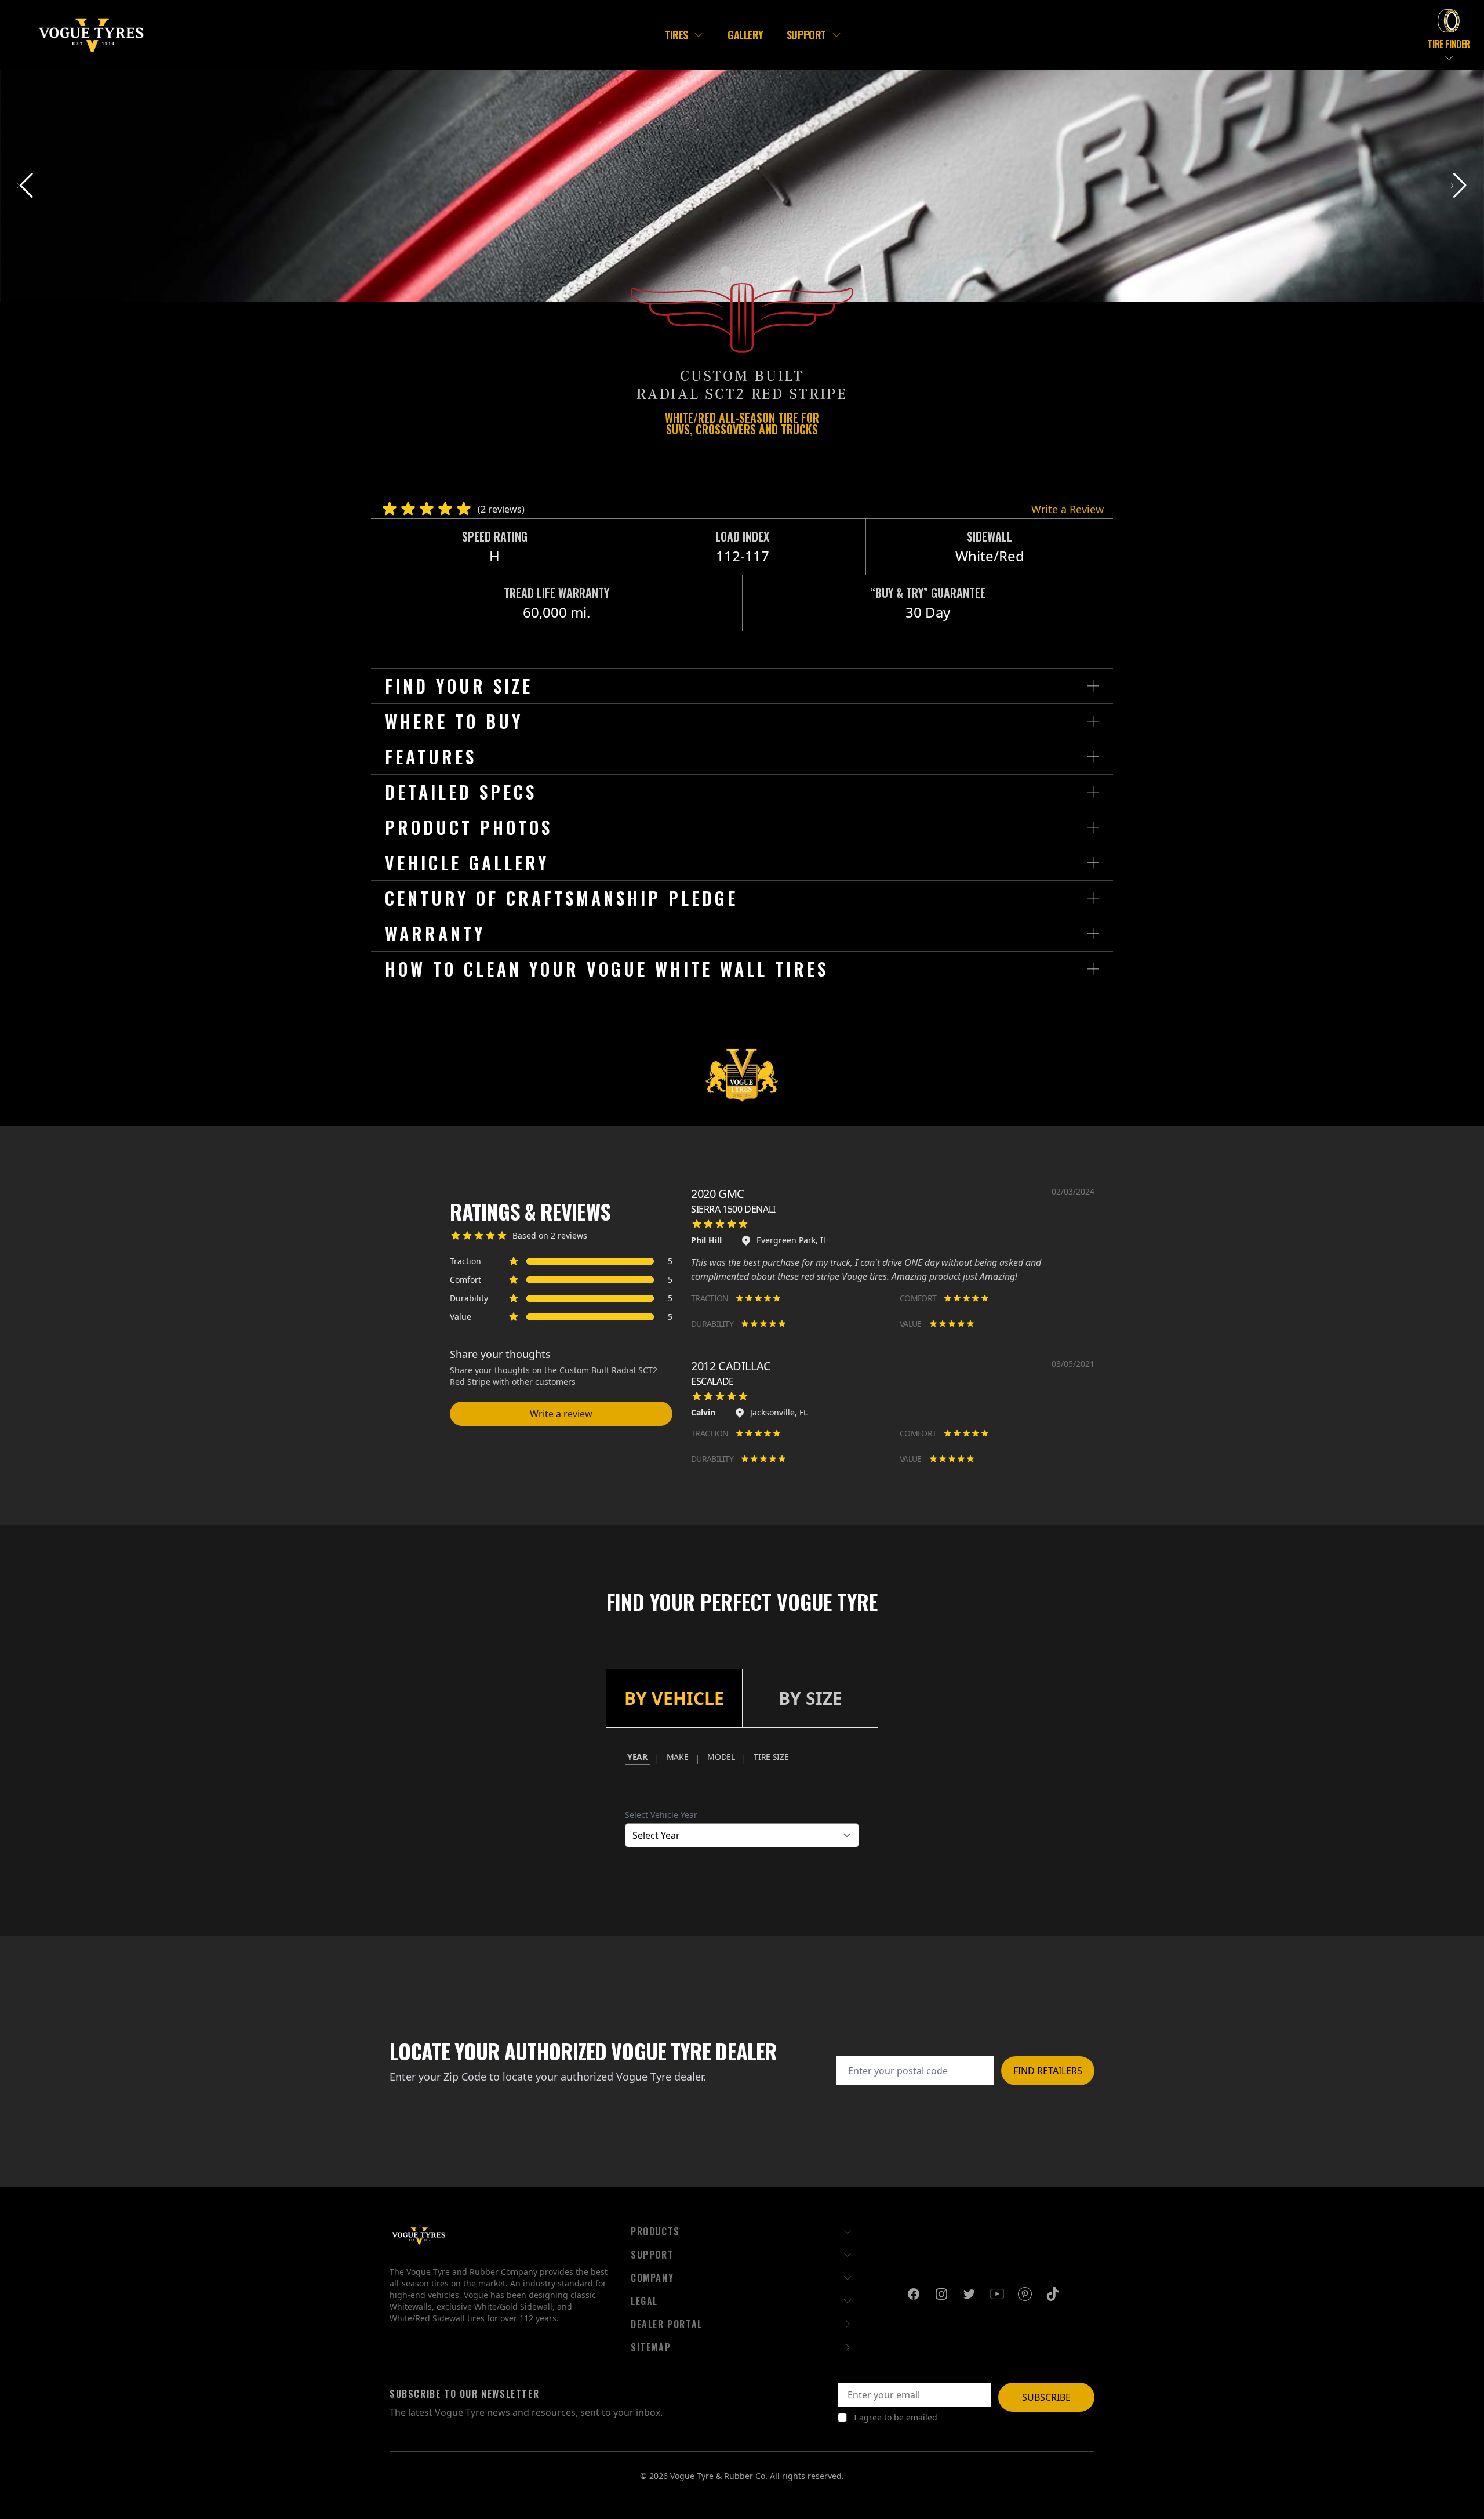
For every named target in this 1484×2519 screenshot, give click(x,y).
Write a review (561, 1414)
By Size (810, 1698)
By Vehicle (674, 1698)
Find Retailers (1048, 2071)
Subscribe (1046, 2397)
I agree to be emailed (896, 2417)
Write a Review (1067, 509)
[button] (1459, 186)
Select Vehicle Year (661, 1815)
